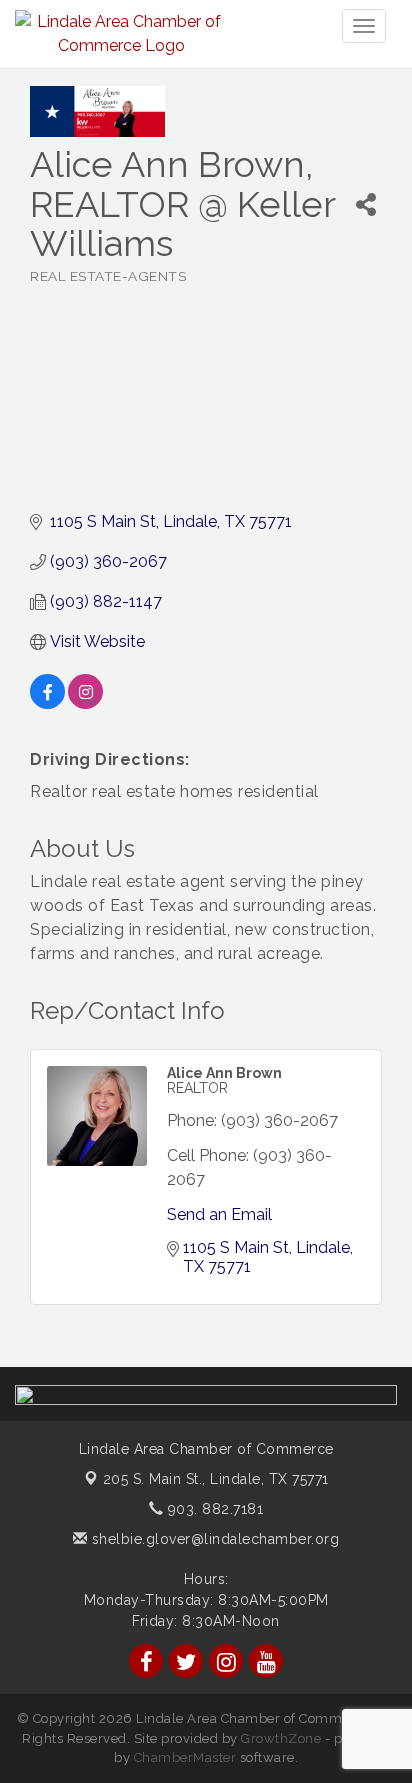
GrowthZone (281, 1738)
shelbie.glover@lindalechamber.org (213, 1539)
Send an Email (219, 1214)
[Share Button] (366, 204)
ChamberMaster (185, 1757)
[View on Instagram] (85, 703)
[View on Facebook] (47, 703)
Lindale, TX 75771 (216, 1479)
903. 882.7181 (213, 1509)
